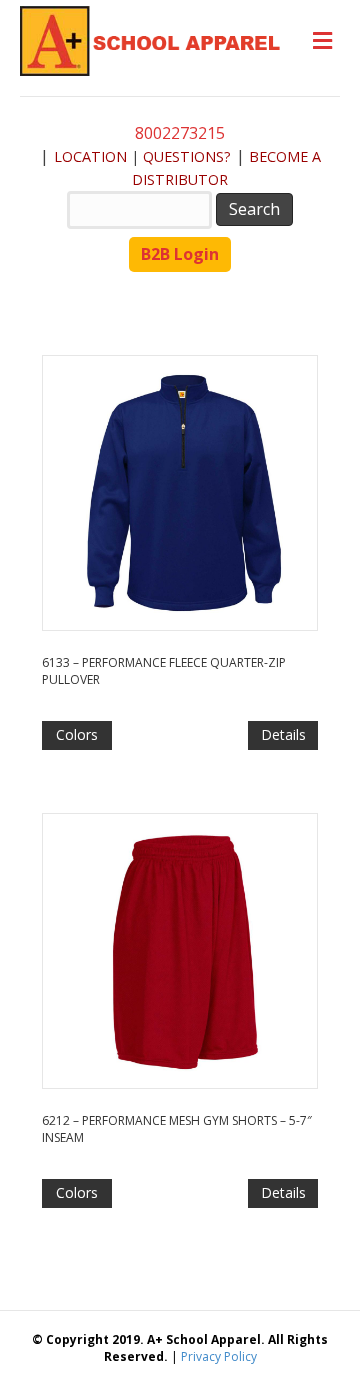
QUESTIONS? (187, 156)
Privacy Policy (219, 1356)
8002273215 (180, 133)
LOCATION (90, 156)
